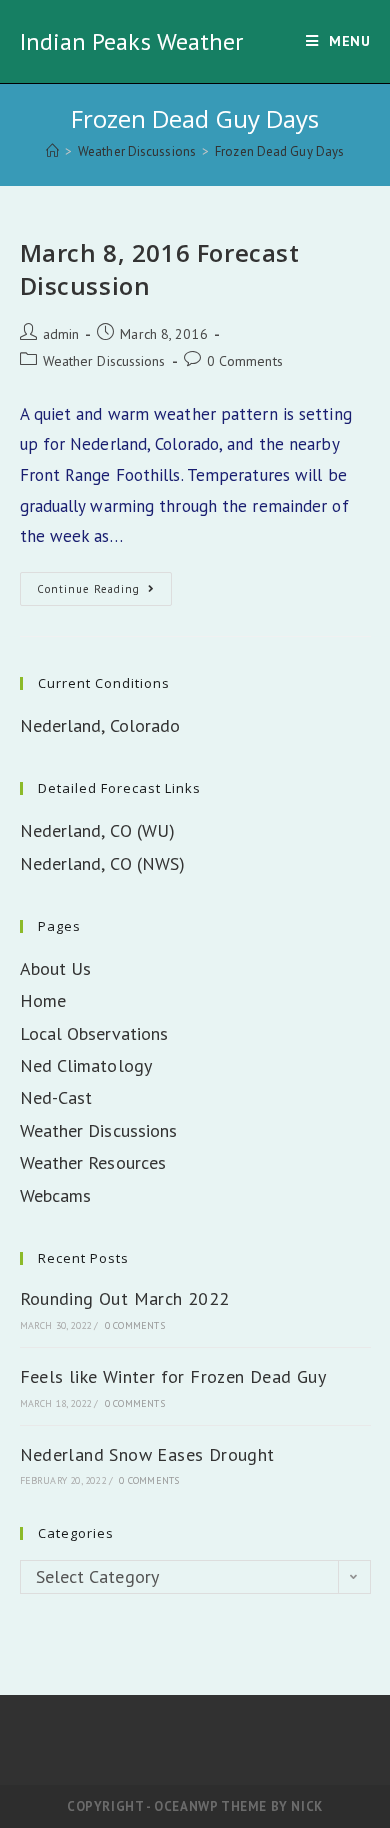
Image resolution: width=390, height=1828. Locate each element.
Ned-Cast (56, 1097)
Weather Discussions (104, 361)
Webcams (56, 1195)
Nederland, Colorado (100, 725)
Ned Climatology (86, 1065)
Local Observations (94, 1033)
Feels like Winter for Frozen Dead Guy (173, 1376)
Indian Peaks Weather (132, 41)
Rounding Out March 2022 (125, 1298)
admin (61, 334)
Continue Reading (104, 593)
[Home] (52, 151)
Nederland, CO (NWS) (103, 863)
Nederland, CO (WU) (98, 830)
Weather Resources (93, 1162)
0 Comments (245, 361)
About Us (56, 968)
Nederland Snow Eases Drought (147, 1454)
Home (43, 1000)
